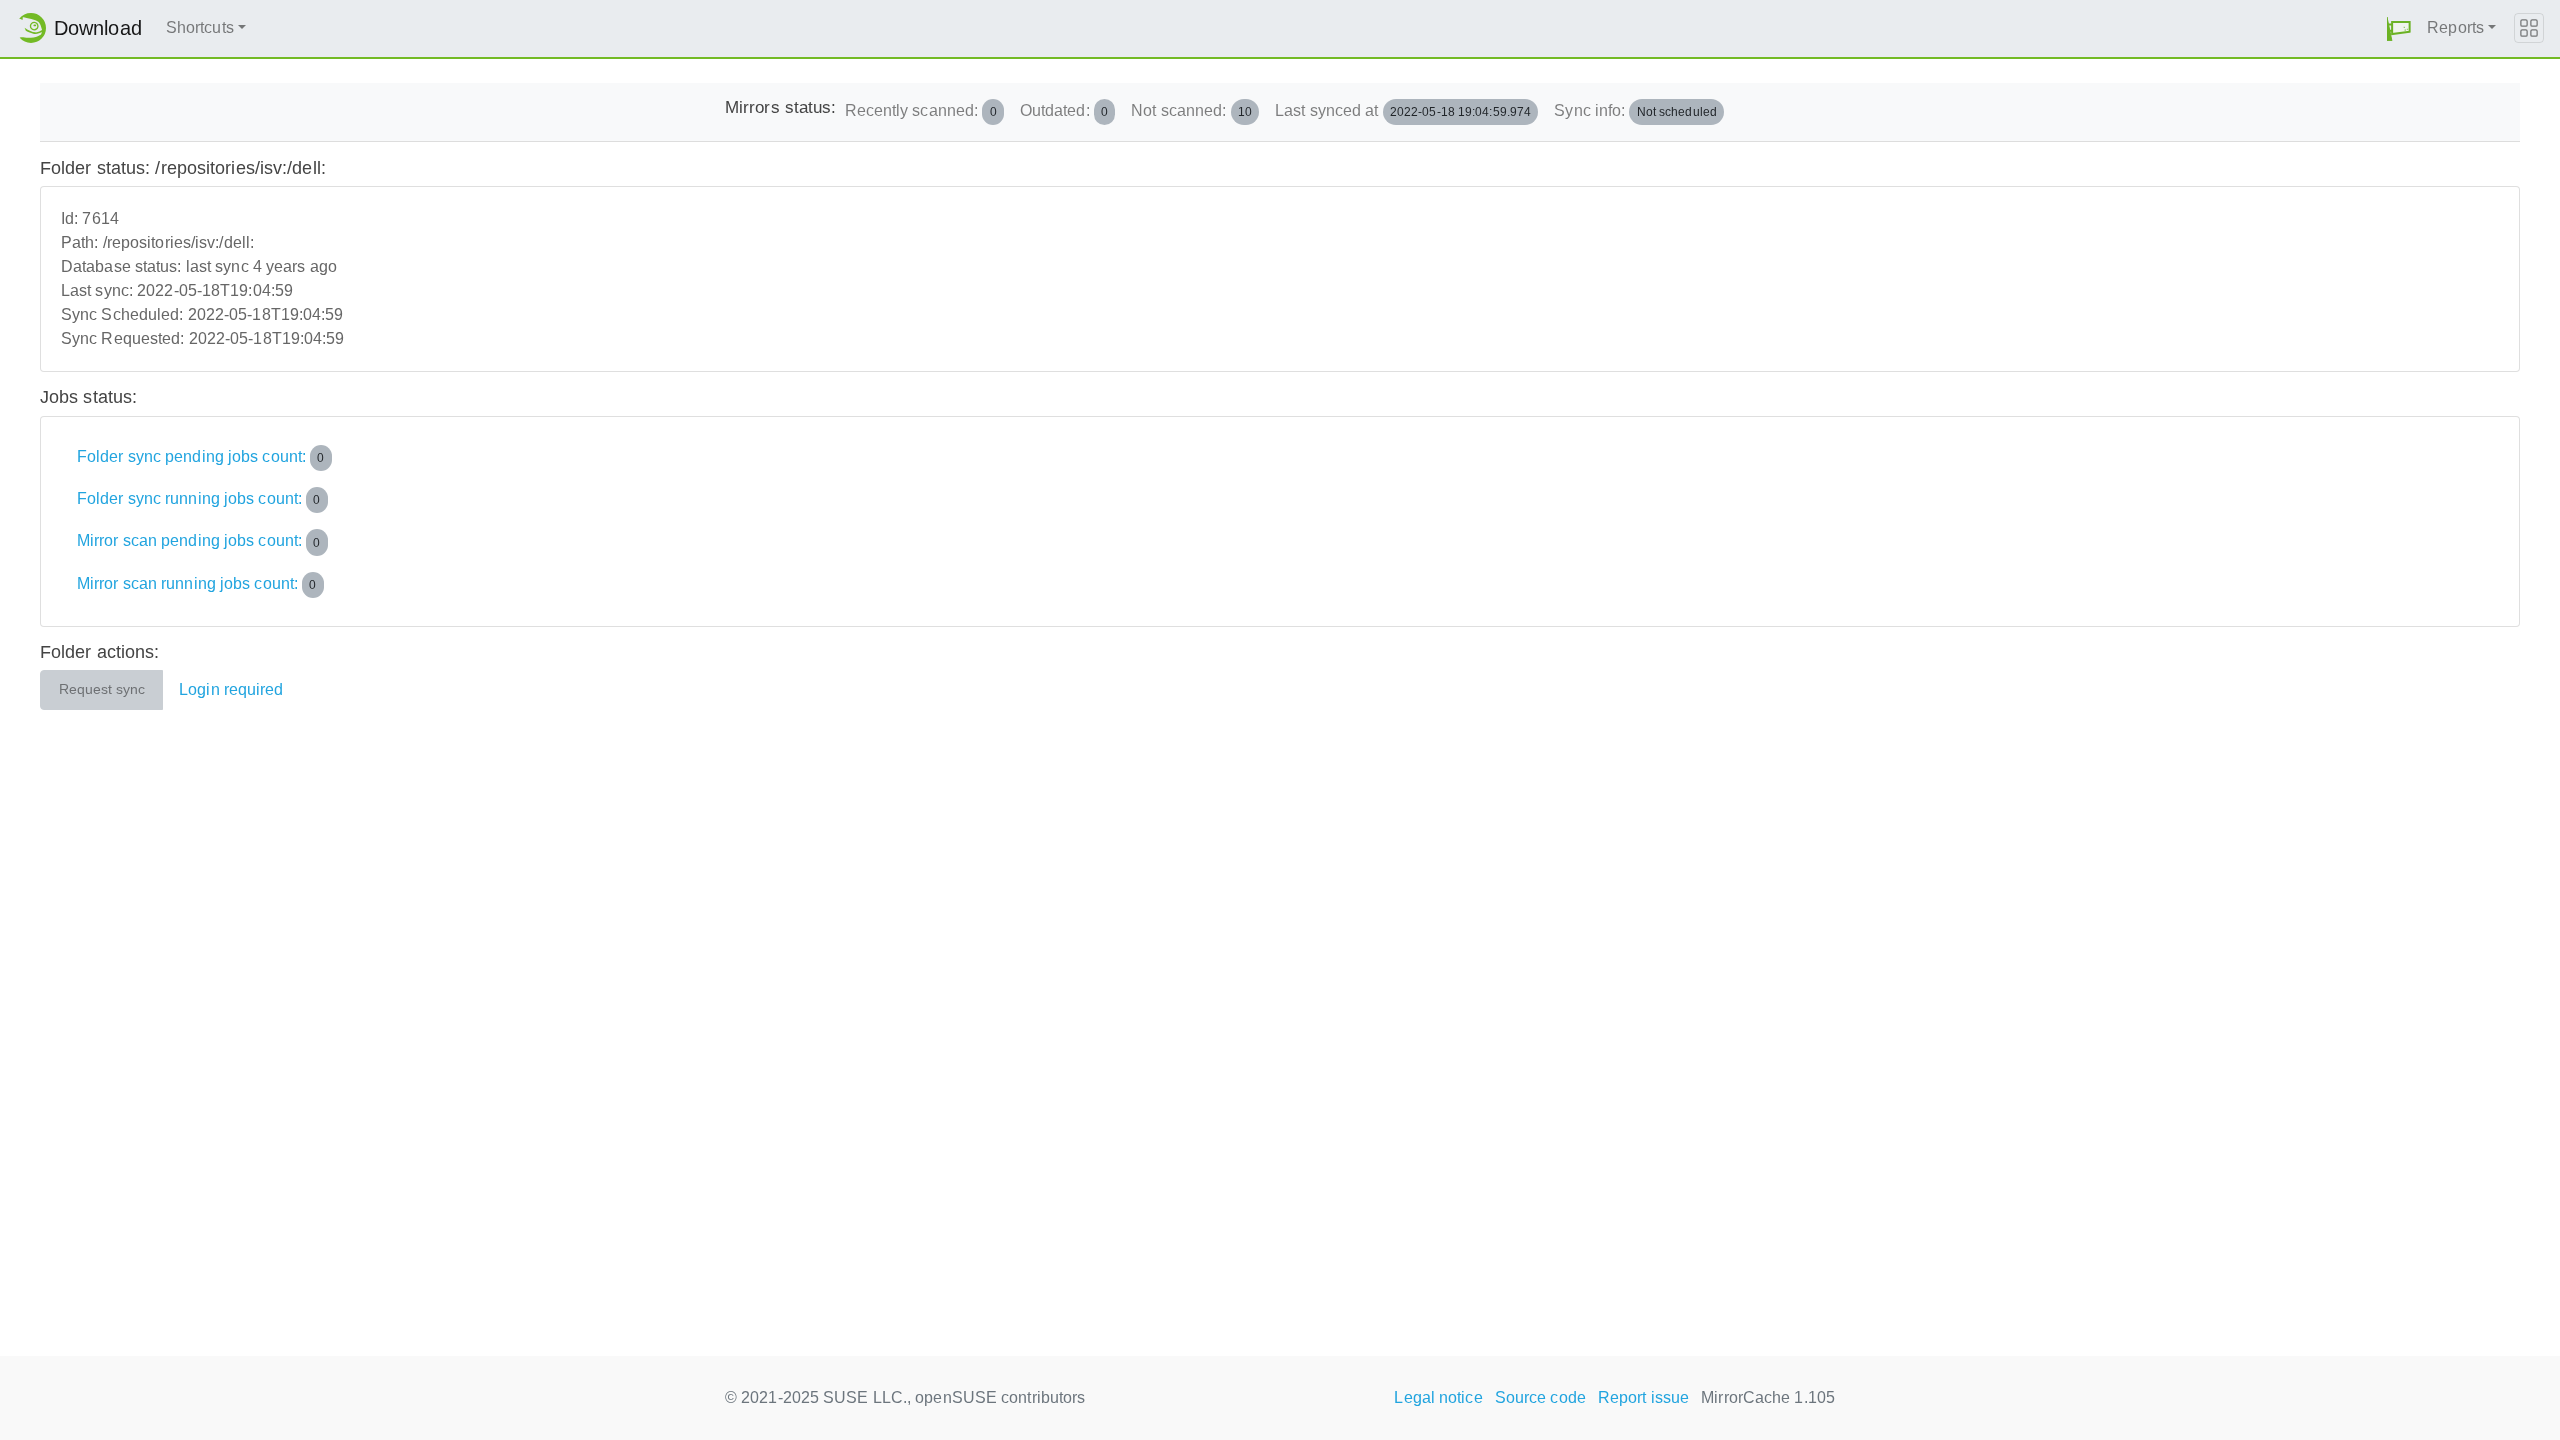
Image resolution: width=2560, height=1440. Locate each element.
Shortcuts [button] (200, 27)
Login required (231, 689)
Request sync (102, 689)
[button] (2399, 28)
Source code (1540, 1397)
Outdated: (1064, 110)
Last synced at (1403, 110)
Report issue (1643, 1397)
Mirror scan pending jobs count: (199, 541)
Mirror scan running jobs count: (197, 583)
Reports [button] (2455, 27)
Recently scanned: (921, 110)
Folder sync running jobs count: (199, 498)
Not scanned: (1191, 110)
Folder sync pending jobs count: (201, 456)
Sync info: (1635, 110)
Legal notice (1438, 1397)
